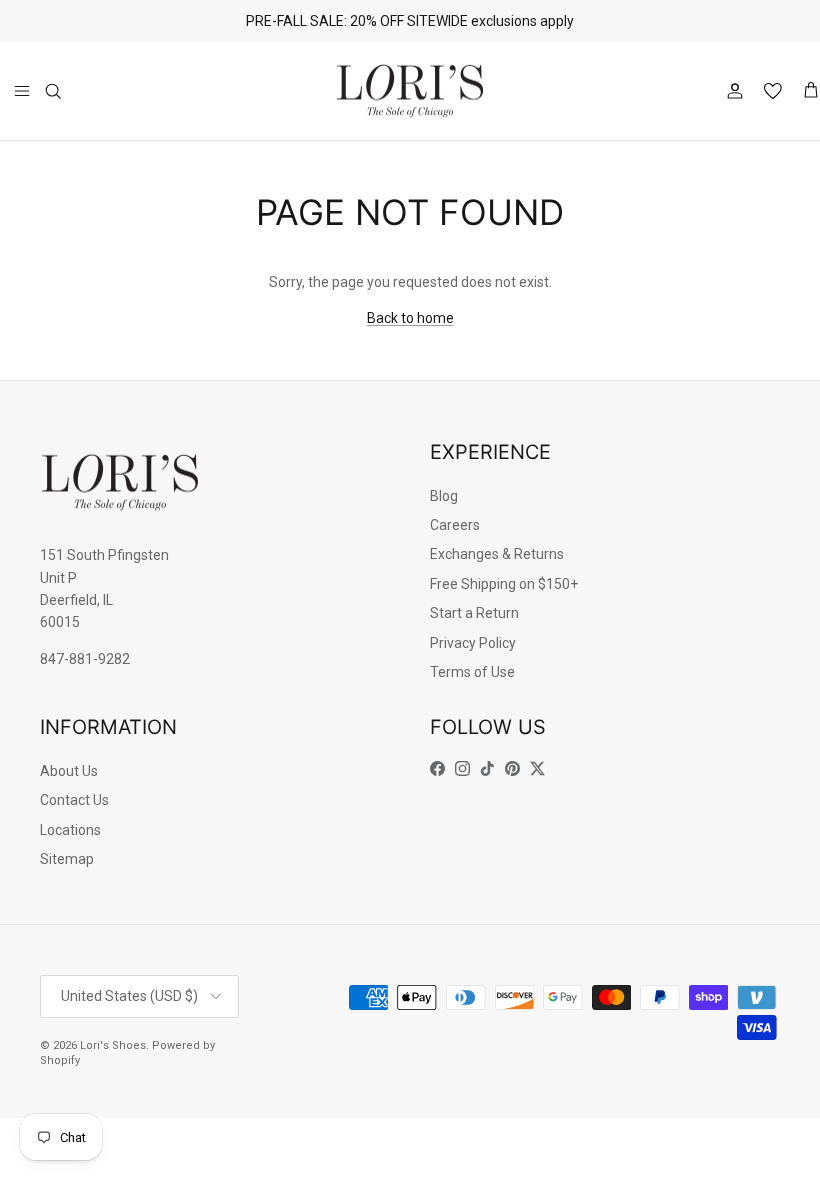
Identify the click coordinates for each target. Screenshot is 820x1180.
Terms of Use (472, 672)
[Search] (53, 91)
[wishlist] (773, 91)
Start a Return (474, 613)
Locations (70, 830)
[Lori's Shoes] (410, 91)
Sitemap (67, 859)
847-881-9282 (85, 659)
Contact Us (74, 800)
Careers (455, 525)
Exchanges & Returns (497, 554)
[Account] (731, 91)
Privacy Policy (473, 643)
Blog (444, 496)
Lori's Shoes (113, 1045)
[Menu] (22, 91)
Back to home (410, 318)
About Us (69, 771)
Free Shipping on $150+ (504, 584)
